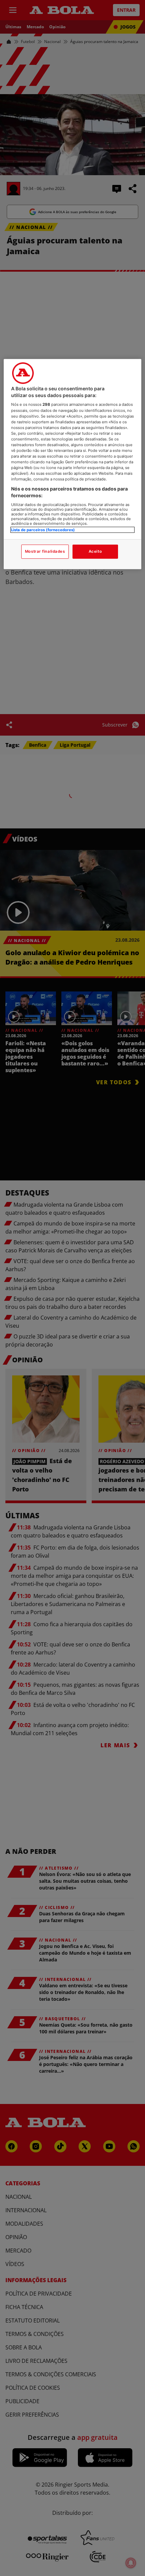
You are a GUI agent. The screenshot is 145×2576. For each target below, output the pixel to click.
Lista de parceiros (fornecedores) (43, 530)
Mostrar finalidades (45, 551)
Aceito (95, 551)
